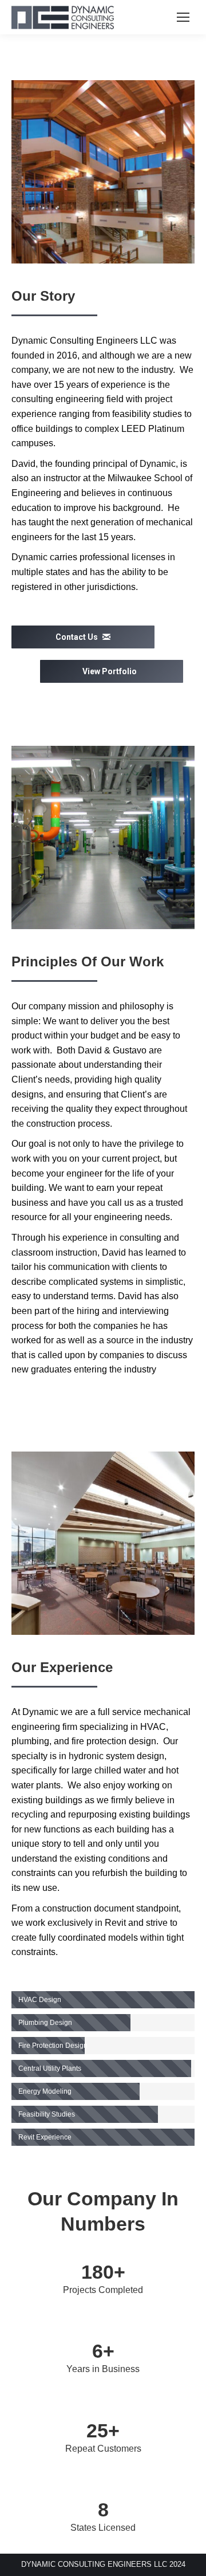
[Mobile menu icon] (183, 17)
